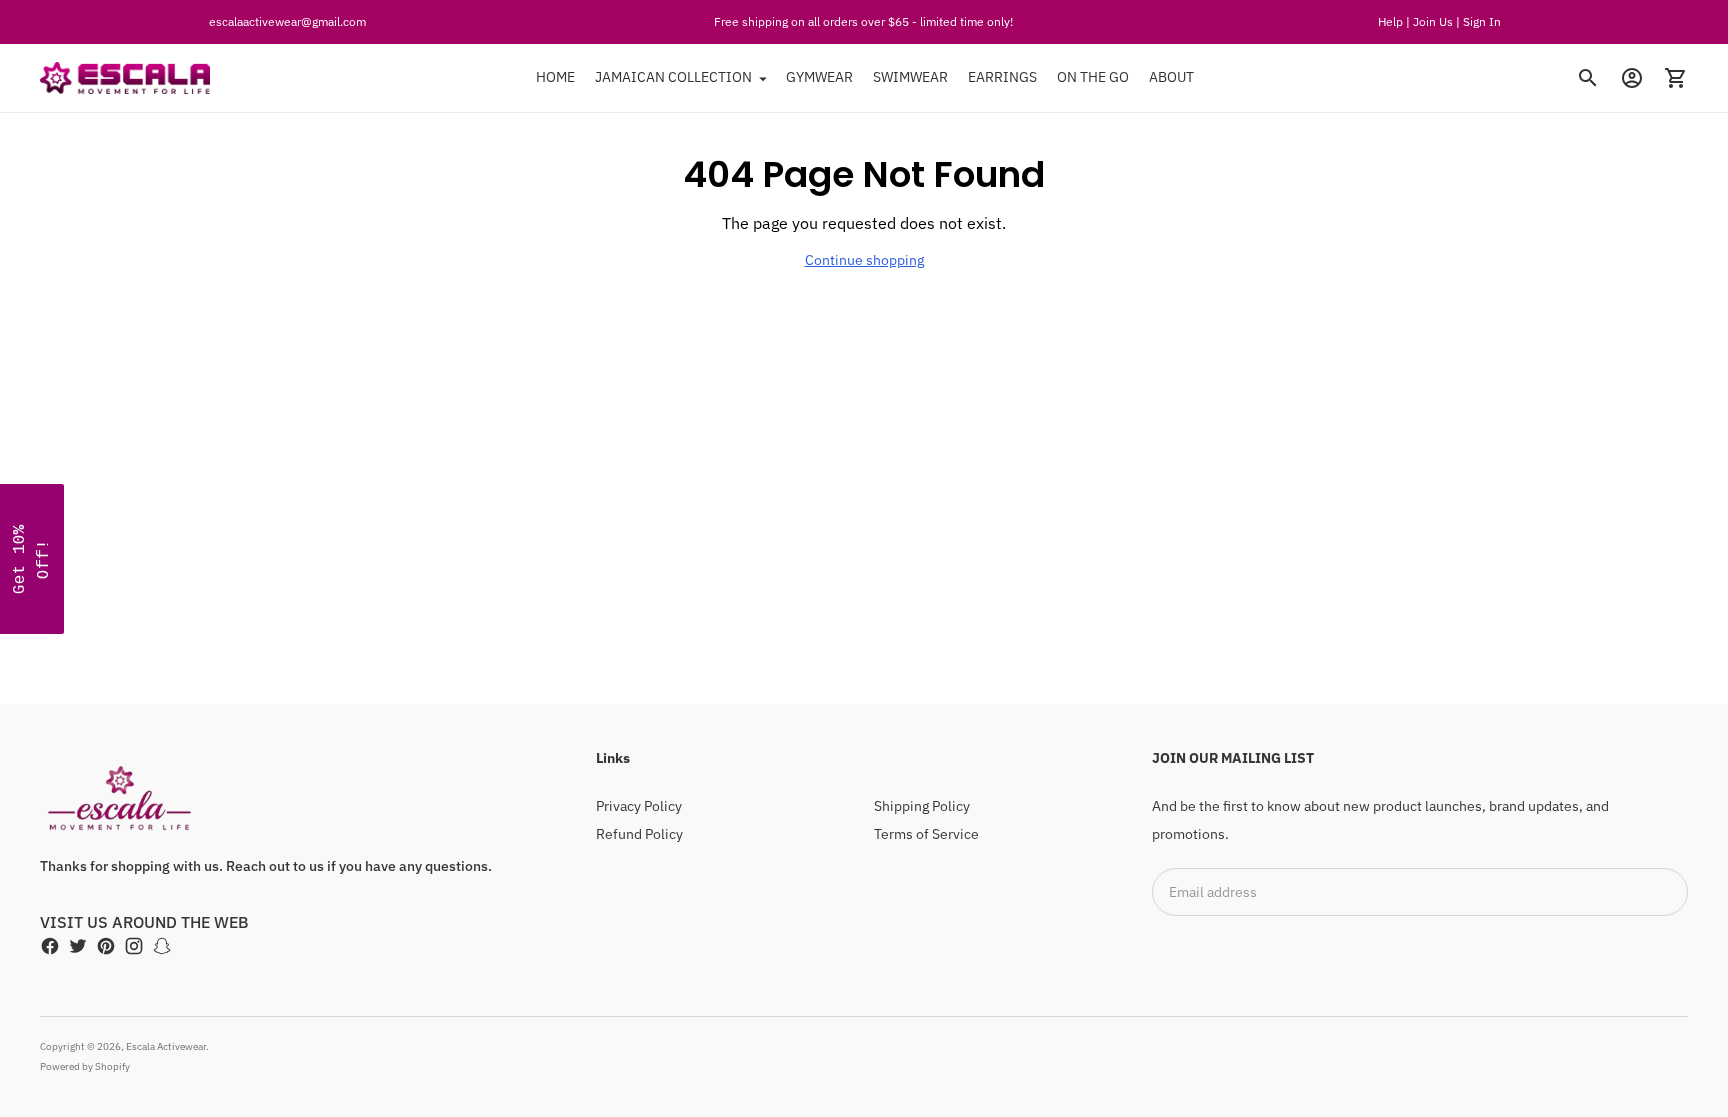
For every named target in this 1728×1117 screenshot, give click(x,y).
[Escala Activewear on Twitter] (78, 946)
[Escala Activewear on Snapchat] (162, 946)
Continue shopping (864, 260)
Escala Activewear (166, 1046)
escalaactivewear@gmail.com (287, 21)
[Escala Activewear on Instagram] (134, 946)
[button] (32, 559)
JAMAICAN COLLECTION (673, 77)
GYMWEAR (819, 77)
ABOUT (1171, 77)
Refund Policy (639, 834)
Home (555, 77)
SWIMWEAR (910, 77)
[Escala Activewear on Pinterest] (106, 946)
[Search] (1588, 78)
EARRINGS (1002, 77)
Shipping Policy (922, 806)
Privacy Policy (639, 806)
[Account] (1632, 78)
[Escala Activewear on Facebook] (50, 946)
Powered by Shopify (85, 1066)
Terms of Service (926, 834)
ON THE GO (1093, 77)
